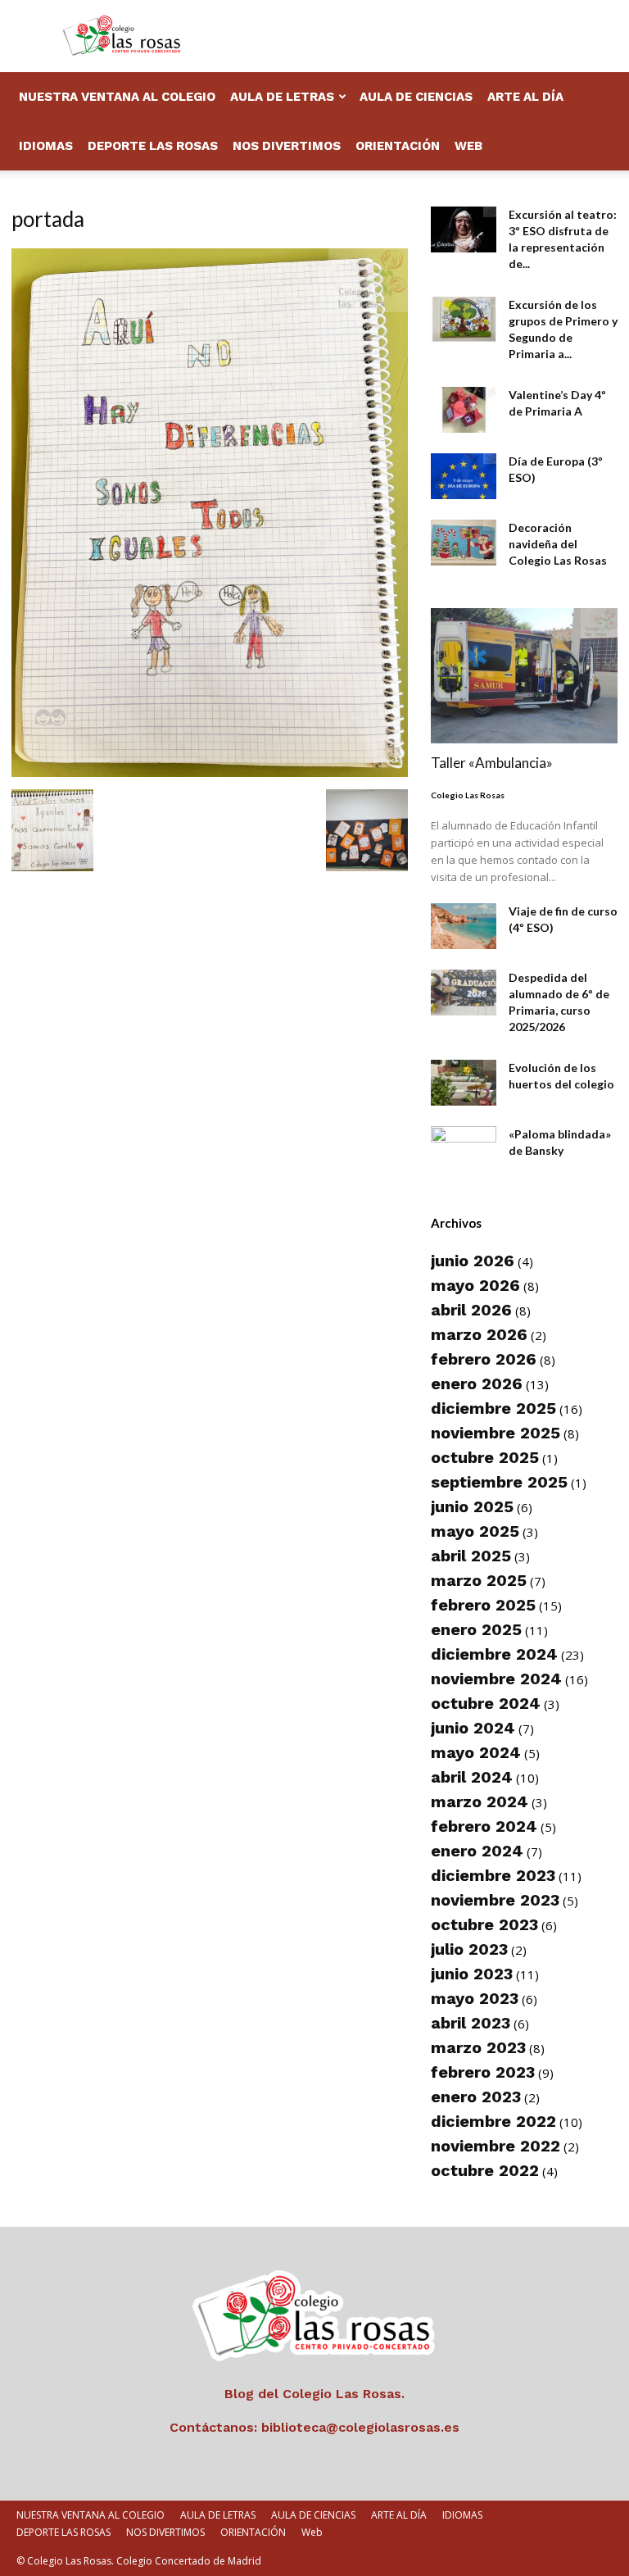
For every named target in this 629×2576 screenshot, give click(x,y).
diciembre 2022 (493, 2121)
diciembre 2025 (493, 1408)
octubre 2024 (486, 1703)
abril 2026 (471, 1310)
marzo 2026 (479, 1334)
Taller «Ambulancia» (492, 763)
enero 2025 (476, 1629)
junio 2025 (472, 1506)
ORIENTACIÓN (398, 146)
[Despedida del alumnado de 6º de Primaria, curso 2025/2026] (464, 993)
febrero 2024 (484, 1826)
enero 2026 (477, 1383)
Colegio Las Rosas (468, 795)
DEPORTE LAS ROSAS (153, 146)
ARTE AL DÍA (525, 97)
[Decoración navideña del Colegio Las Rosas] (464, 543)
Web (468, 146)
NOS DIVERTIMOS (287, 146)
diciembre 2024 (494, 1654)
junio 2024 (473, 1728)
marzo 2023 (478, 2047)
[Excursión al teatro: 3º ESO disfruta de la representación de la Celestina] (464, 229)
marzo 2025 (479, 1580)
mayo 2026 (475, 1285)
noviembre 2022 (496, 2146)
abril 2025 (471, 1556)
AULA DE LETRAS (282, 97)
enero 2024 (477, 1851)
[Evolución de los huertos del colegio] (464, 1083)
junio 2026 (473, 1261)
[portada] (210, 772)
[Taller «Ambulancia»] (524, 676)
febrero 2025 (483, 1605)
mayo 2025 (475, 1531)
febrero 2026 (484, 1359)
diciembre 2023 (493, 1875)
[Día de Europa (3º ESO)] (464, 476)
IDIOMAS (46, 146)
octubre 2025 (485, 1457)
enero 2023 (476, 2097)
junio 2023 (472, 1974)
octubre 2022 (485, 2170)
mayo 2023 (475, 1998)
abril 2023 (471, 2023)
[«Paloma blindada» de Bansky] (464, 1149)
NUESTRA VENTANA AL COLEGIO (117, 97)
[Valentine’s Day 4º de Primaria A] (464, 410)
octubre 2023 (484, 1924)
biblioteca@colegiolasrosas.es (360, 2427)
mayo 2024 (476, 1752)
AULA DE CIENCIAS (416, 97)
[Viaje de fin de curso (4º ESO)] (464, 926)
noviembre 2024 (496, 1679)
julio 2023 (469, 1949)
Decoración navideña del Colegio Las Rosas (558, 544)
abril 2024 (472, 1777)
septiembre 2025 (499, 1482)
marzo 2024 (480, 1801)
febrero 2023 (483, 2072)
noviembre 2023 (495, 1900)
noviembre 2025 (496, 1433)
